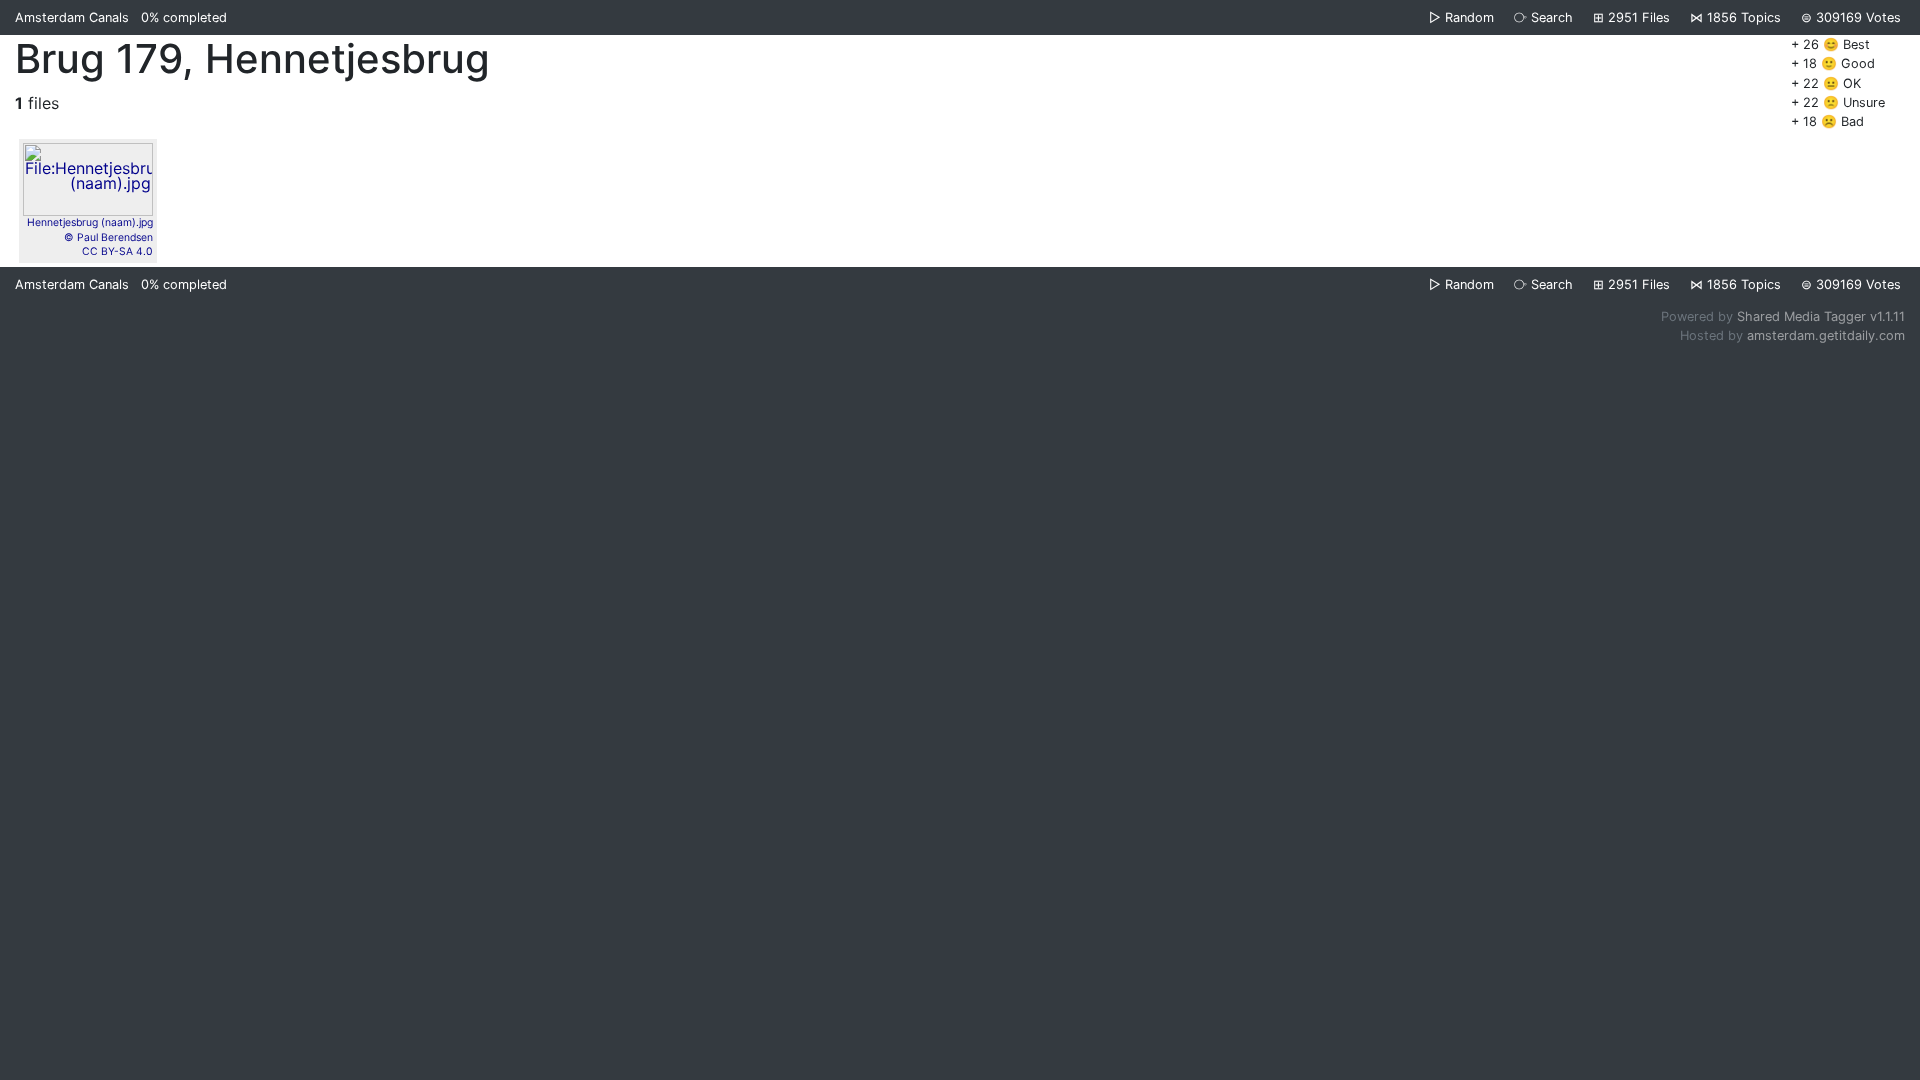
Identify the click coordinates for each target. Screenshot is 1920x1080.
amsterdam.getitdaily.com (1826, 335)
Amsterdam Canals (72, 17)
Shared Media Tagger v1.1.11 (1821, 316)
